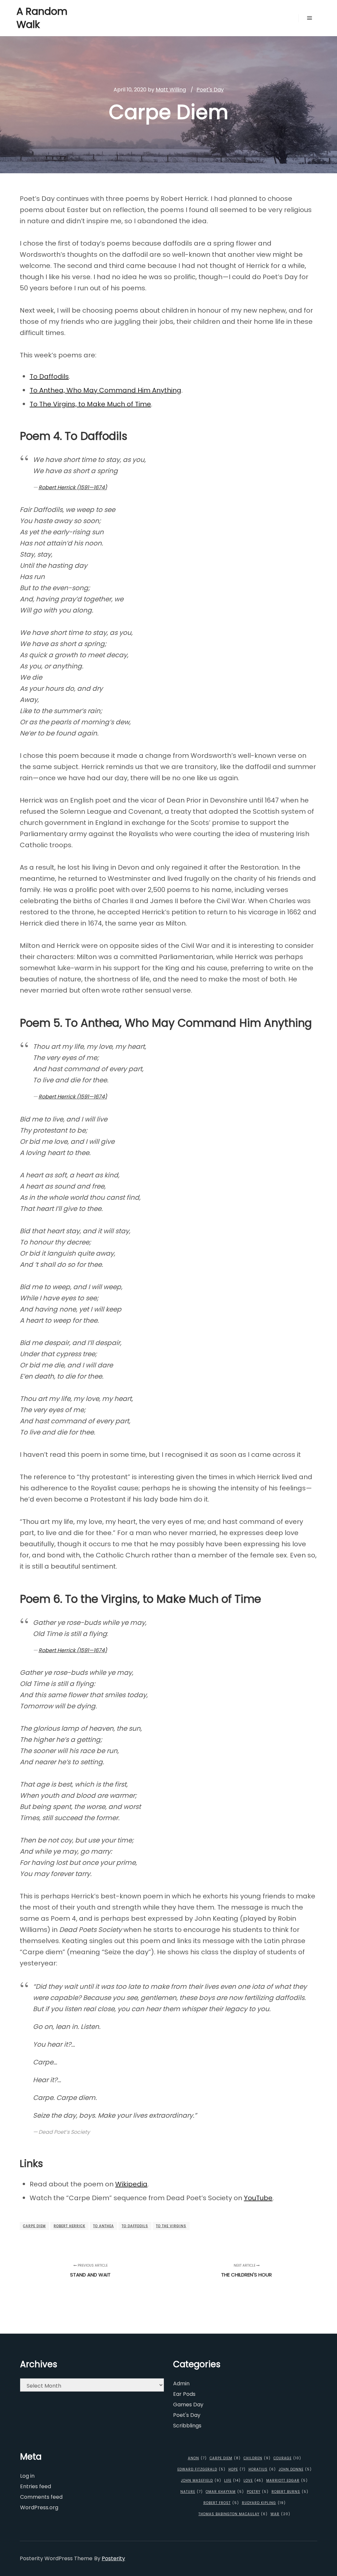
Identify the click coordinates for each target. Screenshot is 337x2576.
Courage (287, 2458)
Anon (197, 2458)
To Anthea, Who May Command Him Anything (105, 390)
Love (253, 2480)
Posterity (113, 2558)
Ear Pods (184, 2394)
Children (257, 2458)
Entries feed (36, 2486)
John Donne (295, 2469)
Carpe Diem (34, 2226)
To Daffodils (49, 376)
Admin (181, 2383)
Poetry (258, 2492)
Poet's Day (210, 90)
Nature (192, 2492)
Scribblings (187, 2426)
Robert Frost (221, 2503)
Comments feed (41, 2497)
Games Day (188, 2405)
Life (232, 2480)
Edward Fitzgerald (201, 2469)
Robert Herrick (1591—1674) (73, 487)
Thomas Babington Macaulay (233, 2514)
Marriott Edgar (287, 2480)
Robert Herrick (69, 2226)
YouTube (258, 2198)
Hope (237, 2469)
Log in (27, 2476)
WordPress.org (39, 2507)
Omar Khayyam (225, 2492)
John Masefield (201, 2480)
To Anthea (104, 2226)
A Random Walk (42, 18)
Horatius (262, 2469)
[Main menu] (310, 18)
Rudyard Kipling (264, 2503)
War (280, 2514)
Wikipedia (131, 2184)
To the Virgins (171, 2226)
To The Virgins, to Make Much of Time (90, 404)
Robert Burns (290, 2492)
